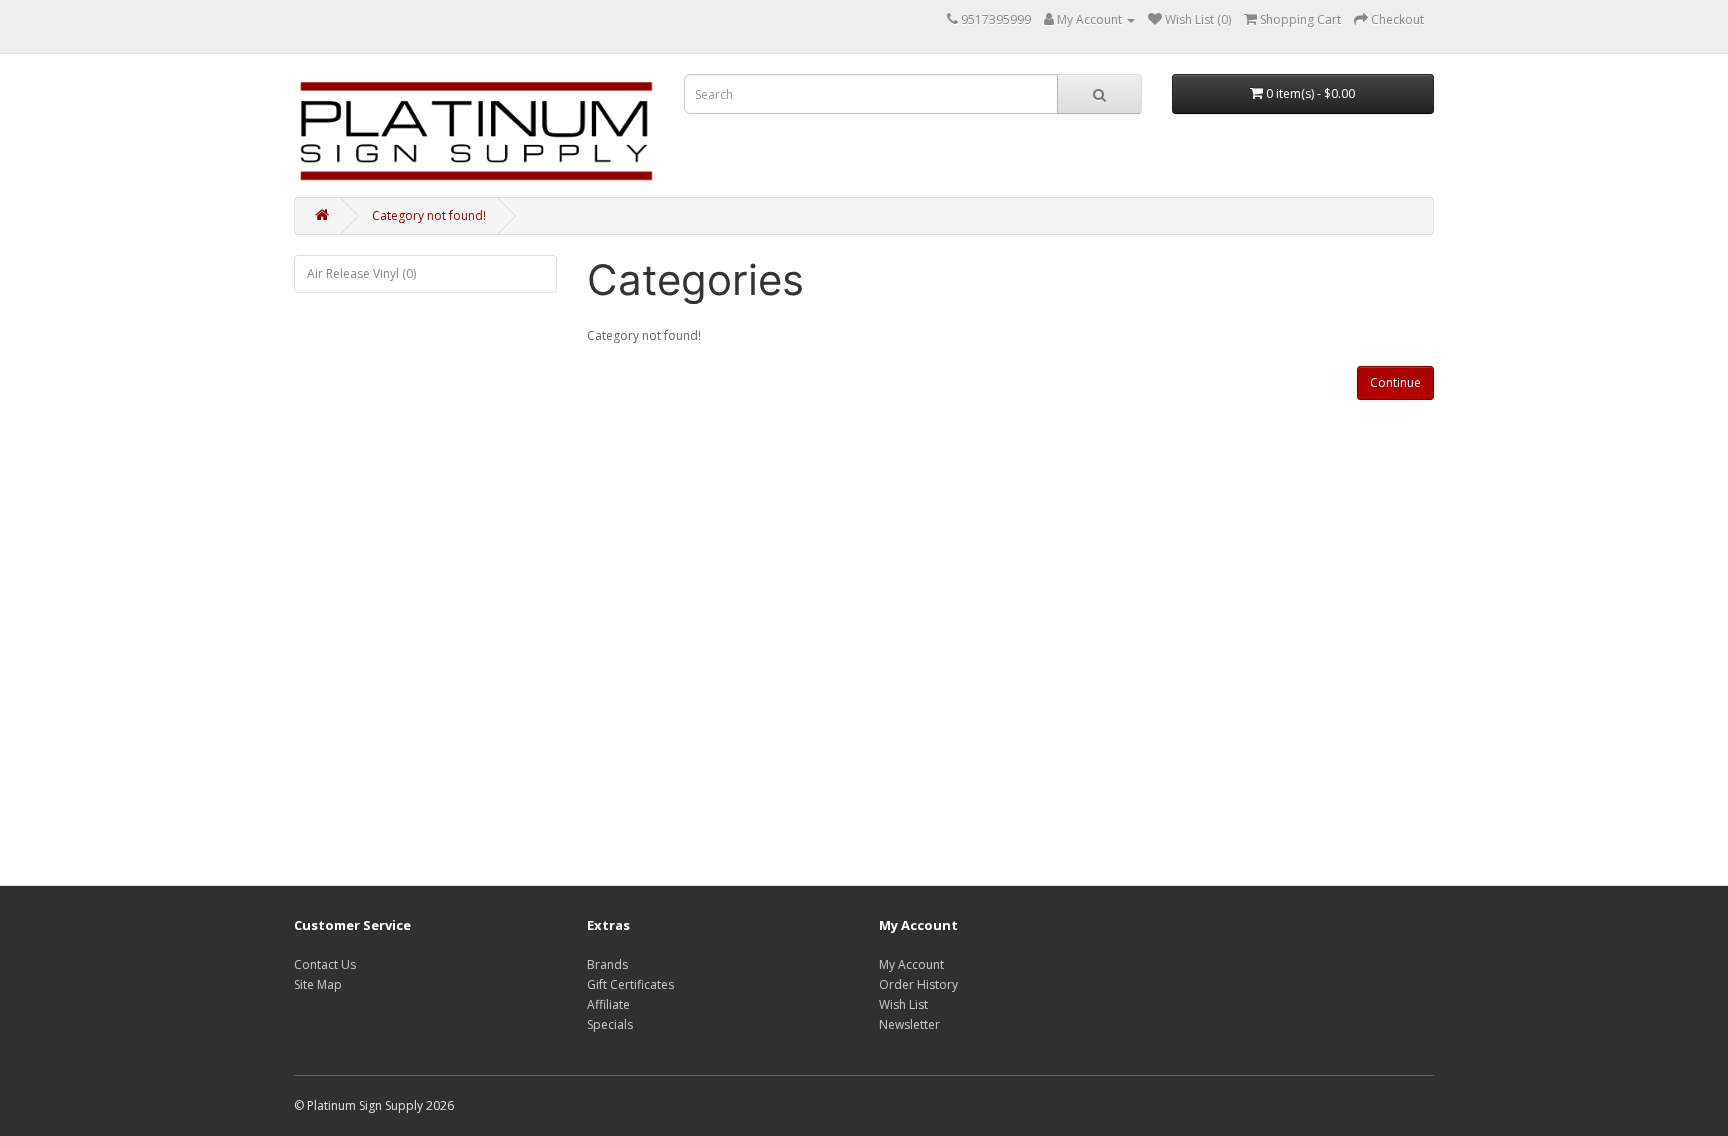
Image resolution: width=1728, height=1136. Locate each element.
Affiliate (608, 1004)
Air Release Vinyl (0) (361, 273)
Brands (607, 964)
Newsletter (909, 1024)
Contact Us (325, 964)
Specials (610, 1024)
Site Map (318, 984)
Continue (1395, 382)
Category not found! (429, 215)
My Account (911, 964)
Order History (918, 984)
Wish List (903, 1004)
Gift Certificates (630, 984)
